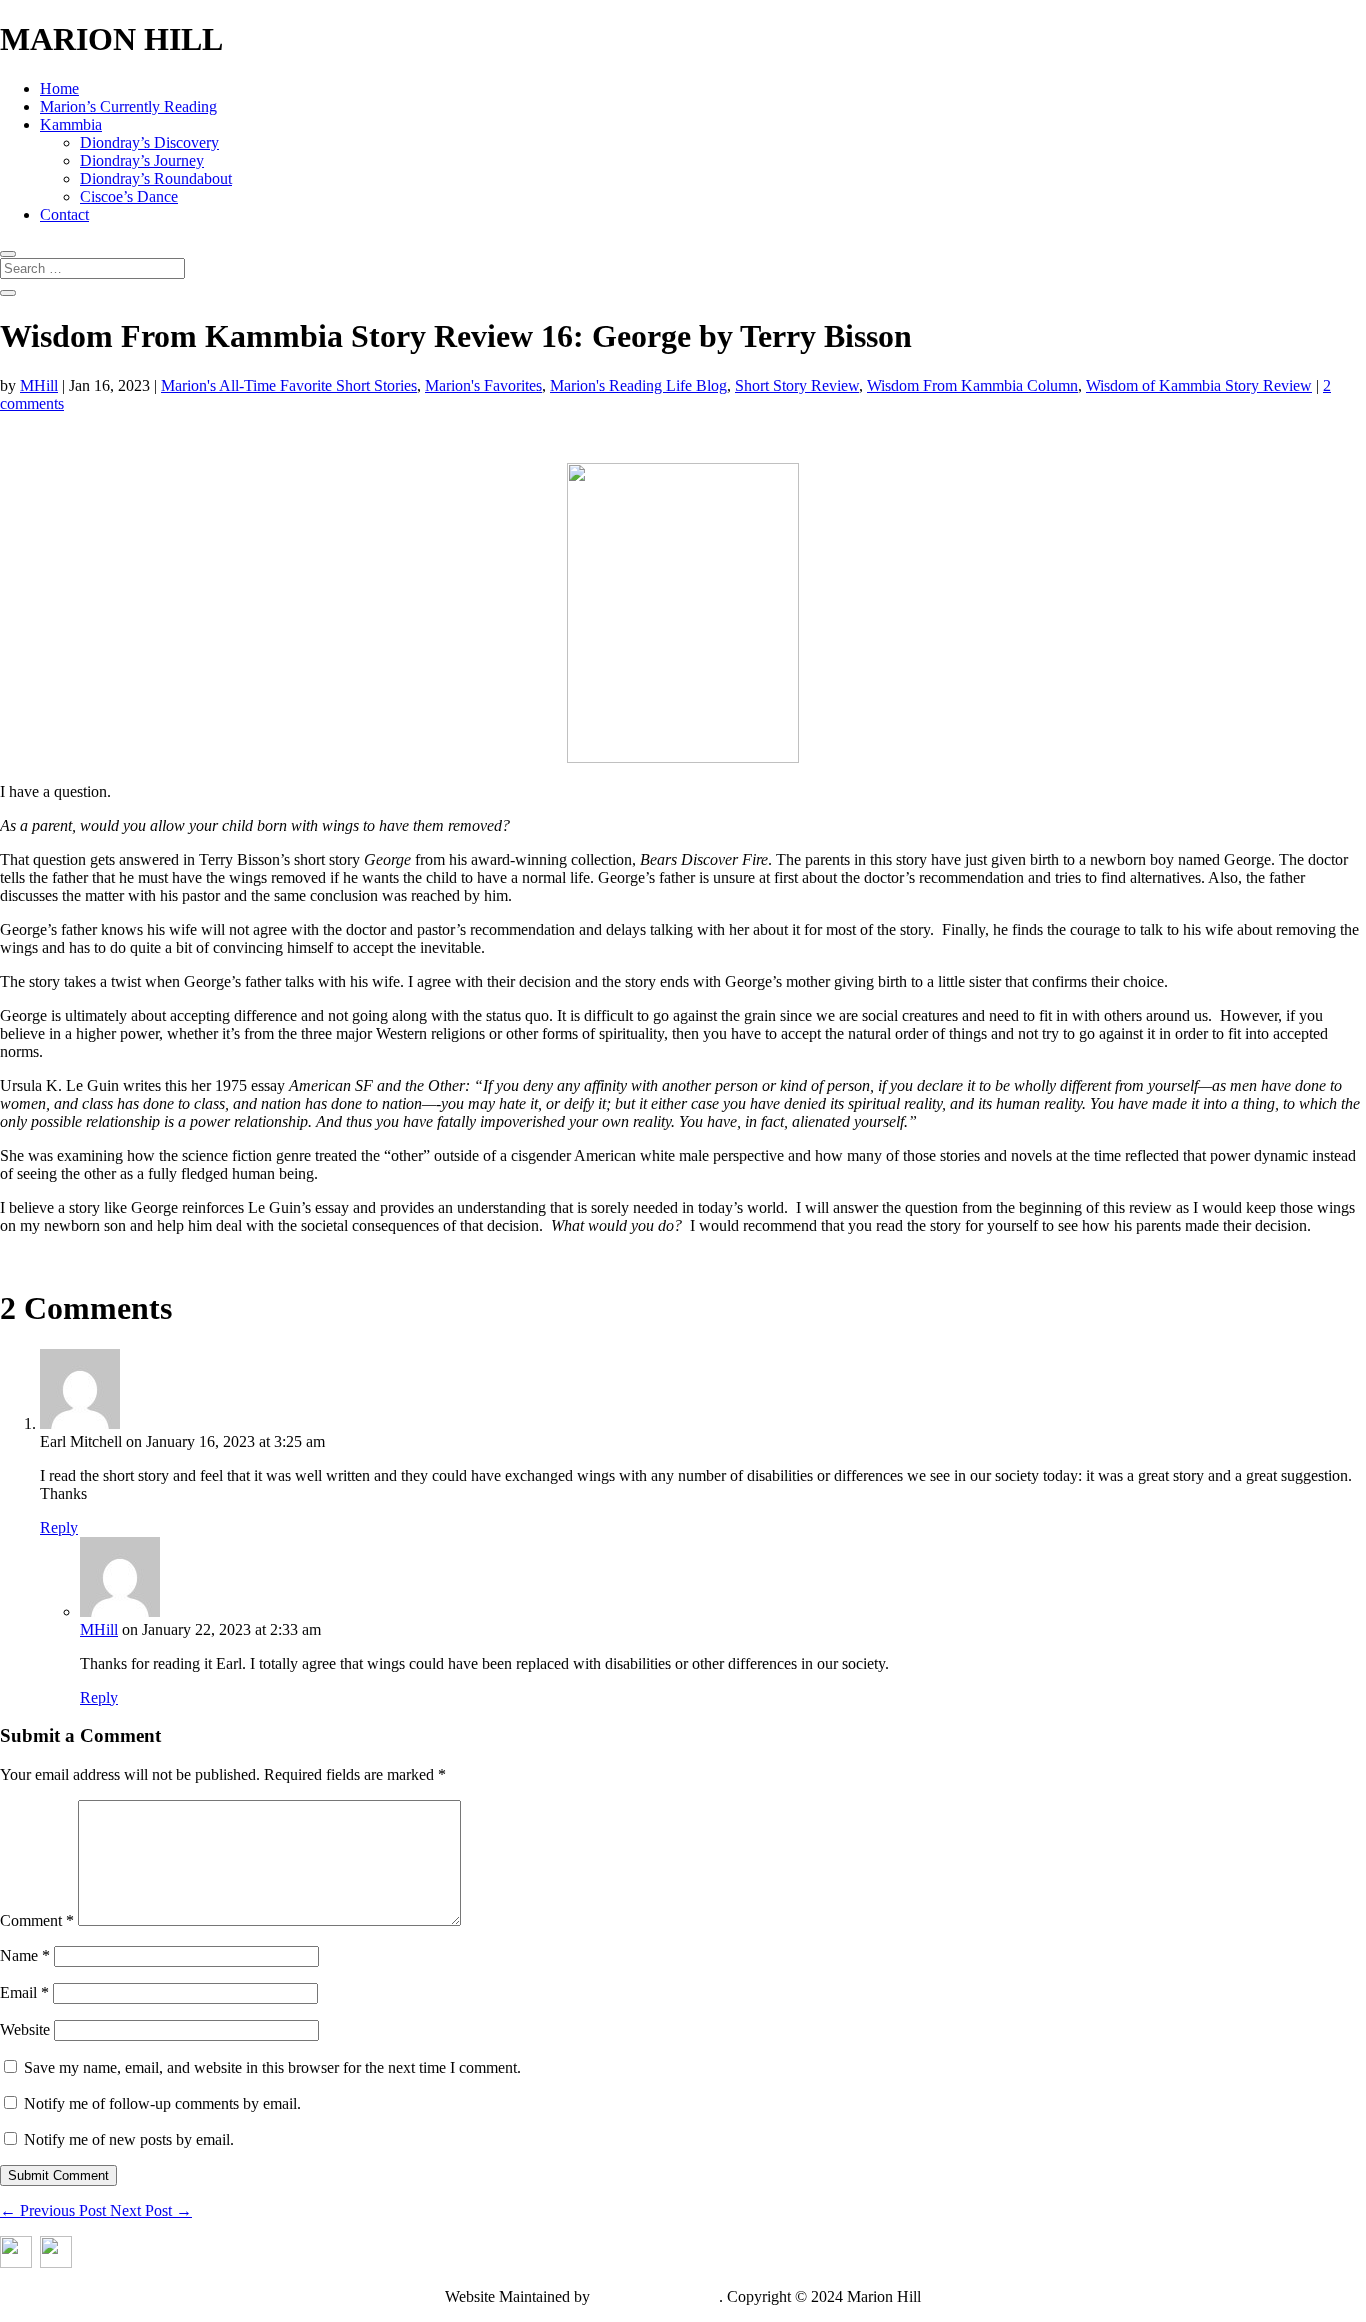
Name (25, 1955)
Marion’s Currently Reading (128, 106)
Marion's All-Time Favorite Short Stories (289, 385)
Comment (37, 1920)
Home (59, 88)
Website (25, 2029)
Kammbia (71, 124)
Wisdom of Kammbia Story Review (1199, 385)
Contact (64, 214)
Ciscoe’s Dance (129, 196)
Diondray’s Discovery (149, 142)
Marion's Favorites (483, 385)
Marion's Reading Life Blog (638, 385)
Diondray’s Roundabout (156, 178)
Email (24, 1992)
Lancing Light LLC (656, 2296)
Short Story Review (797, 385)
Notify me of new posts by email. (129, 2139)
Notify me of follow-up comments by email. (162, 2103)
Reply (59, 1527)
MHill (39, 385)
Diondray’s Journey (142, 160)
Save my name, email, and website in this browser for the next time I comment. (272, 2067)
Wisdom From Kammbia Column (972, 385)
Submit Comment (58, 2175)
